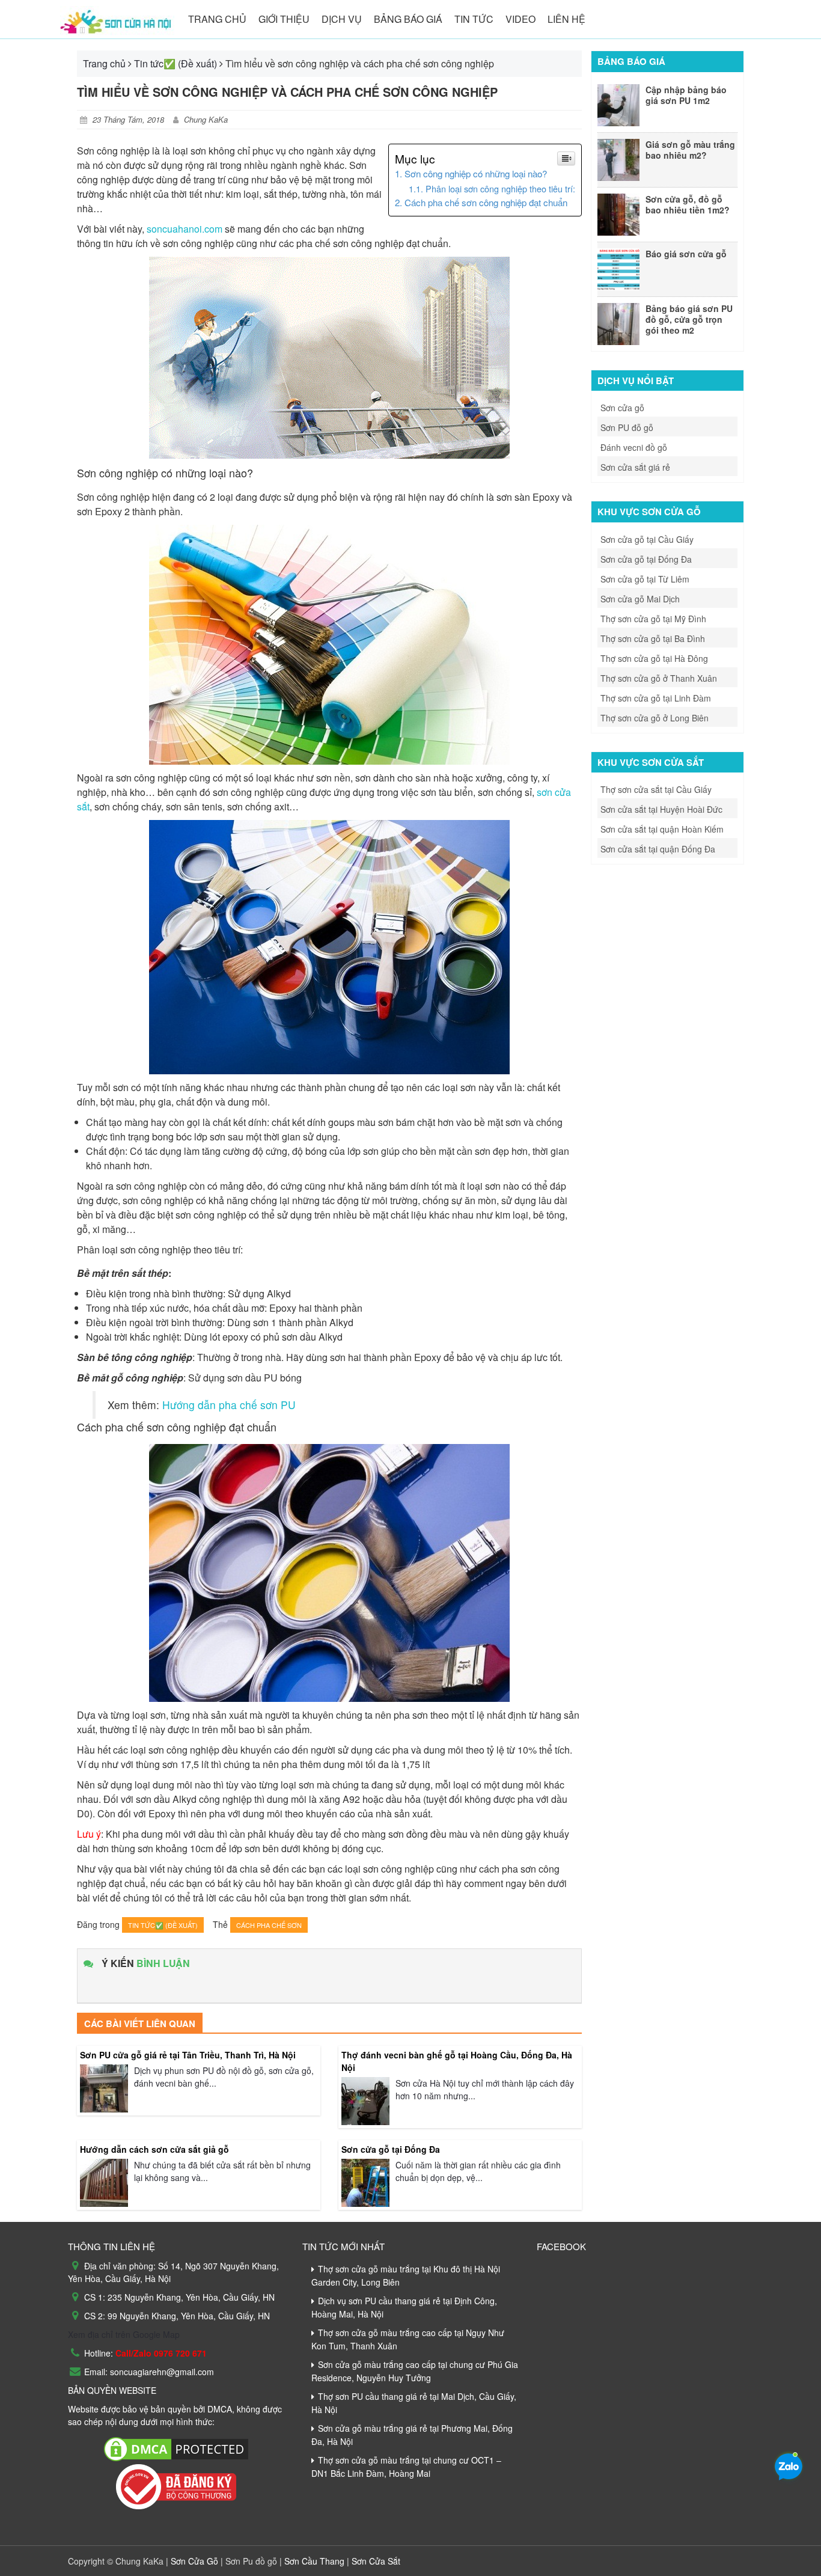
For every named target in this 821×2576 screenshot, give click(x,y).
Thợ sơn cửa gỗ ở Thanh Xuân (659, 678)
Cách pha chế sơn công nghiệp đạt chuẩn (486, 202)
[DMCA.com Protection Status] (176, 2447)
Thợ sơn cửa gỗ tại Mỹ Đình (653, 619)
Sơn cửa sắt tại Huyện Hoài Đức (661, 809)
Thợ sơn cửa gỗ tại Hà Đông (654, 658)
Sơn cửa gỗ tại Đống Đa (646, 559)
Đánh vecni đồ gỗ (634, 447)
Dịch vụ (342, 19)
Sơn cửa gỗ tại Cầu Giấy (647, 539)
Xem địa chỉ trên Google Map (124, 2334)
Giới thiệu (284, 19)
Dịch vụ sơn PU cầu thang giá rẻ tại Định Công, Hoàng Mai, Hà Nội (404, 2307)
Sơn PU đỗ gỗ (627, 427)
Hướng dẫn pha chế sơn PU (229, 1405)
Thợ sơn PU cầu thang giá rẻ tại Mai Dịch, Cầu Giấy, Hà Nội (414, 2403)
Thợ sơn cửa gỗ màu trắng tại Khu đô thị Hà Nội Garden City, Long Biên (406, 2275)
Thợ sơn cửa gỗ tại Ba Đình (653, 638)
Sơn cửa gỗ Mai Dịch (640, 599)
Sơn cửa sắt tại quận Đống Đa (658, 849)
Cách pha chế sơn (269, 1925)
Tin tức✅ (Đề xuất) (175, 63)
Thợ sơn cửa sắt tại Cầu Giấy (656, 789)
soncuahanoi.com (185, 229)
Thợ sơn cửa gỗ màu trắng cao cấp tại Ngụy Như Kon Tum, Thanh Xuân (408, 2339)
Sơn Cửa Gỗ (196, 2561)
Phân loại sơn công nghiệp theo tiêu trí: (500, 188)
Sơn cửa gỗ (622, 408)
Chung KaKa (206, 119)
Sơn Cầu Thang (313, 2561)
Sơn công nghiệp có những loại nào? (476, 173)
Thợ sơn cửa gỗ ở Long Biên (655, 718)
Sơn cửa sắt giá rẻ (635, 467)
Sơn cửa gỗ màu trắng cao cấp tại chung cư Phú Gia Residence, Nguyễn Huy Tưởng (415, 2371)
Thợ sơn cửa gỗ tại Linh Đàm (656, 698)
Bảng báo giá (408, 19)
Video (520, 19)
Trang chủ (217, 19)
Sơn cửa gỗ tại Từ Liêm (645, 579)
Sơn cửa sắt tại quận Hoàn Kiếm (662, 829)
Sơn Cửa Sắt (375, 2561)
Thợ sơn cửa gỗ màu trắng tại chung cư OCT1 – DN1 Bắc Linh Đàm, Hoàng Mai (406, 2467)
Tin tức (474, 19)
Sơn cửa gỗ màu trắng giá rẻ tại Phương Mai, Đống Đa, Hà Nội (412, 2435)
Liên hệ (566, 19)
